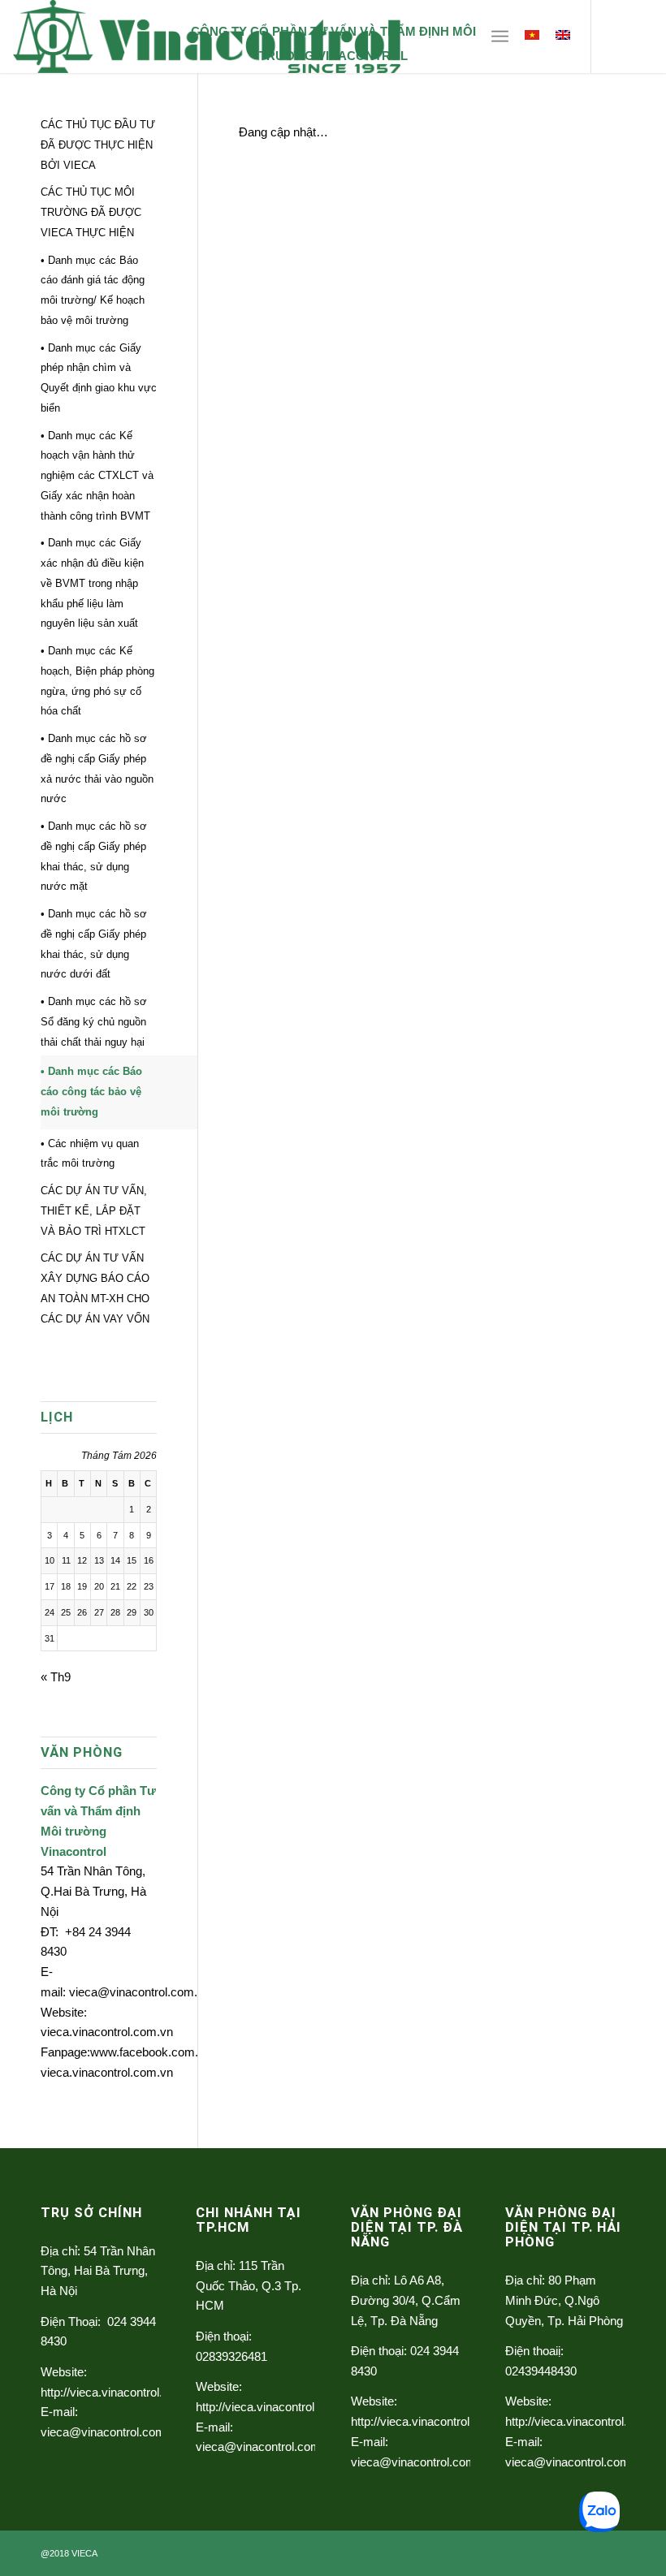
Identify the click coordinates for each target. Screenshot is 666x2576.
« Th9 (56, 1677)
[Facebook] (641, 37)
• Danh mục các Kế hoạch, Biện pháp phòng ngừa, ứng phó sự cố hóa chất (97, 681)
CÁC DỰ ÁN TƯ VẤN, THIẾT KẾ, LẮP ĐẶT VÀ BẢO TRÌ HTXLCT (94, 1211)
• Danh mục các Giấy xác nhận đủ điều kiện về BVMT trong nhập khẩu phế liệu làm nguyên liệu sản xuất (92, 583)
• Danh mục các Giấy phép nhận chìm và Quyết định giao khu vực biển (99, 378)
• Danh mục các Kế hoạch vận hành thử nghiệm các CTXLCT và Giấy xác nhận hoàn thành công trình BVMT (97, 476)
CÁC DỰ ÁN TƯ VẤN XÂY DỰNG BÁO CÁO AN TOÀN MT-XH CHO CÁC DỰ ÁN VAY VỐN (95, 1288)
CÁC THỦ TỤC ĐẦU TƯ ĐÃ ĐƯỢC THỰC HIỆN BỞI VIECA (98, 145)
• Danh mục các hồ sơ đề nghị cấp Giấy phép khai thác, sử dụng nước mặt (94, 856)
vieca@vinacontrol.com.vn (140, 1992)
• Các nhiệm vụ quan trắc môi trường (90, 1154)
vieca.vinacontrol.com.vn (107, 2032)
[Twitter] (616, 37)
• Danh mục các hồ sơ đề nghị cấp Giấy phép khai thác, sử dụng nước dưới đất (94, 944)
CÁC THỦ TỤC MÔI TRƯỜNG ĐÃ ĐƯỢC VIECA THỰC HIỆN (91, 212)
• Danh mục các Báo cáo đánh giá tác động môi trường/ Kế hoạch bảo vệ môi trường (93, 290)
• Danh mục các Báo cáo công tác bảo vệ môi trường (91, 1092)
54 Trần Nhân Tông (91, 1871)
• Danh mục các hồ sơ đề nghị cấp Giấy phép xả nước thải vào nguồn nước (97, 768)
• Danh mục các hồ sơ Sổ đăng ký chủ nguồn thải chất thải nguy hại (94, 1022)
